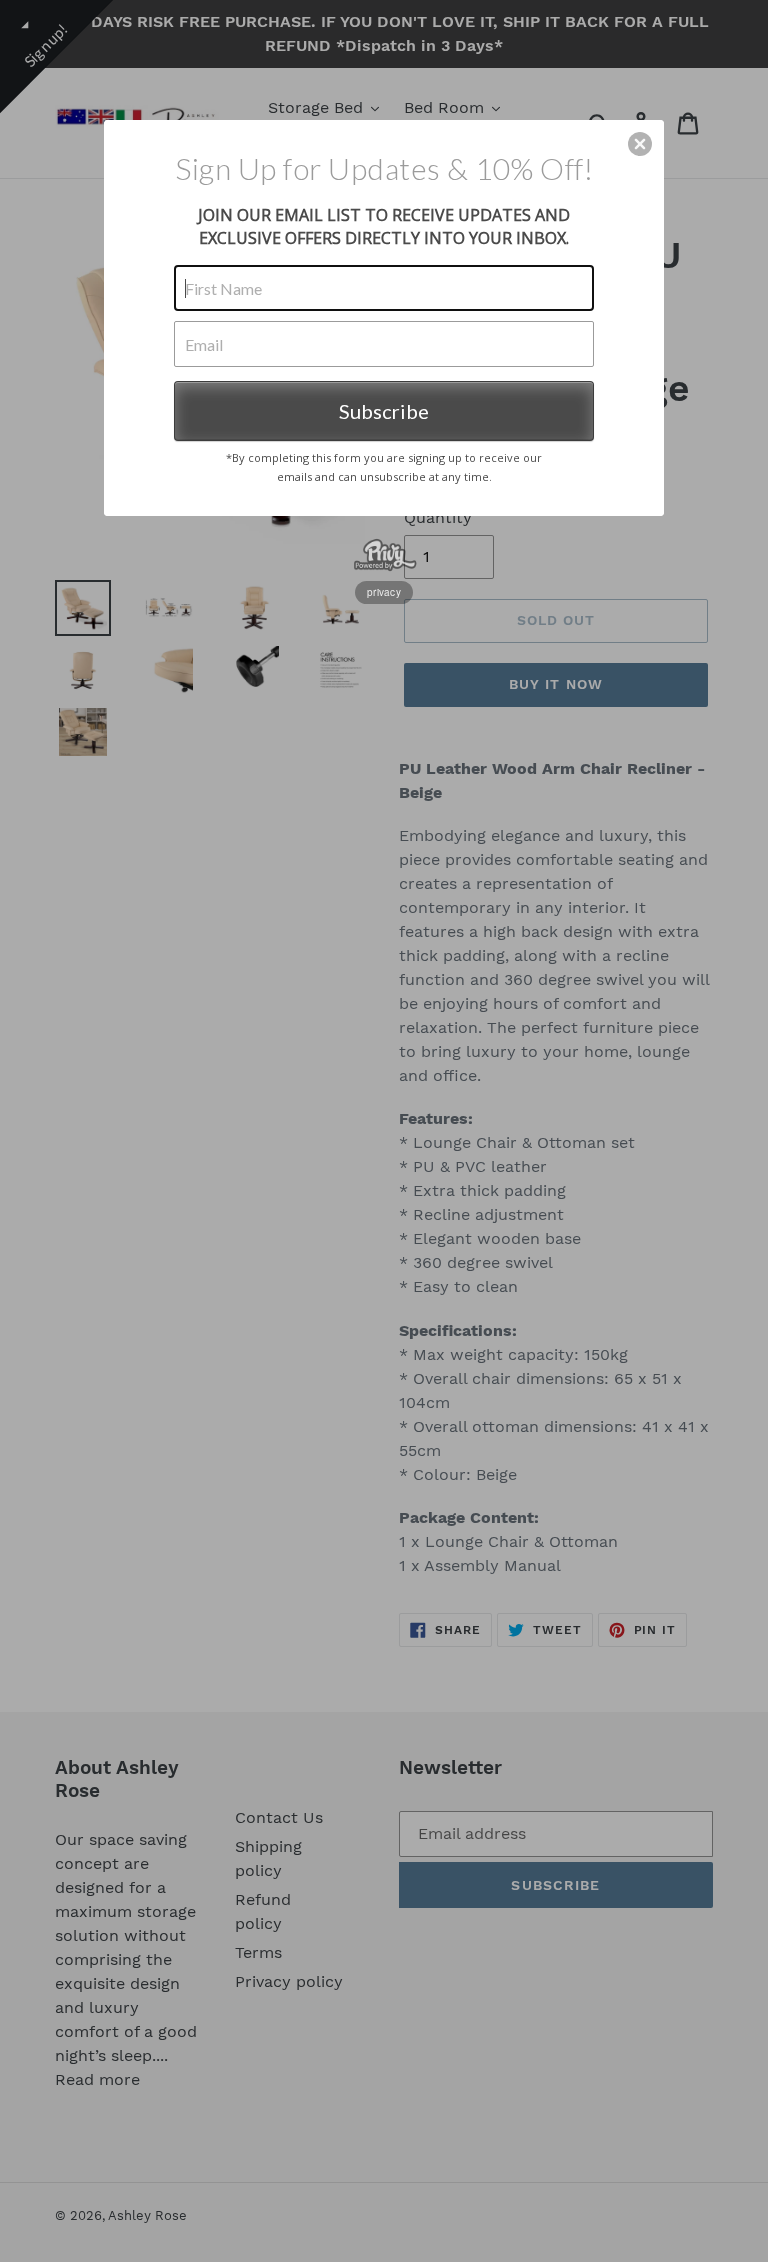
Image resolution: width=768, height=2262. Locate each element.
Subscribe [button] (384, 411)
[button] (640, 144)
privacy (384, 592)
